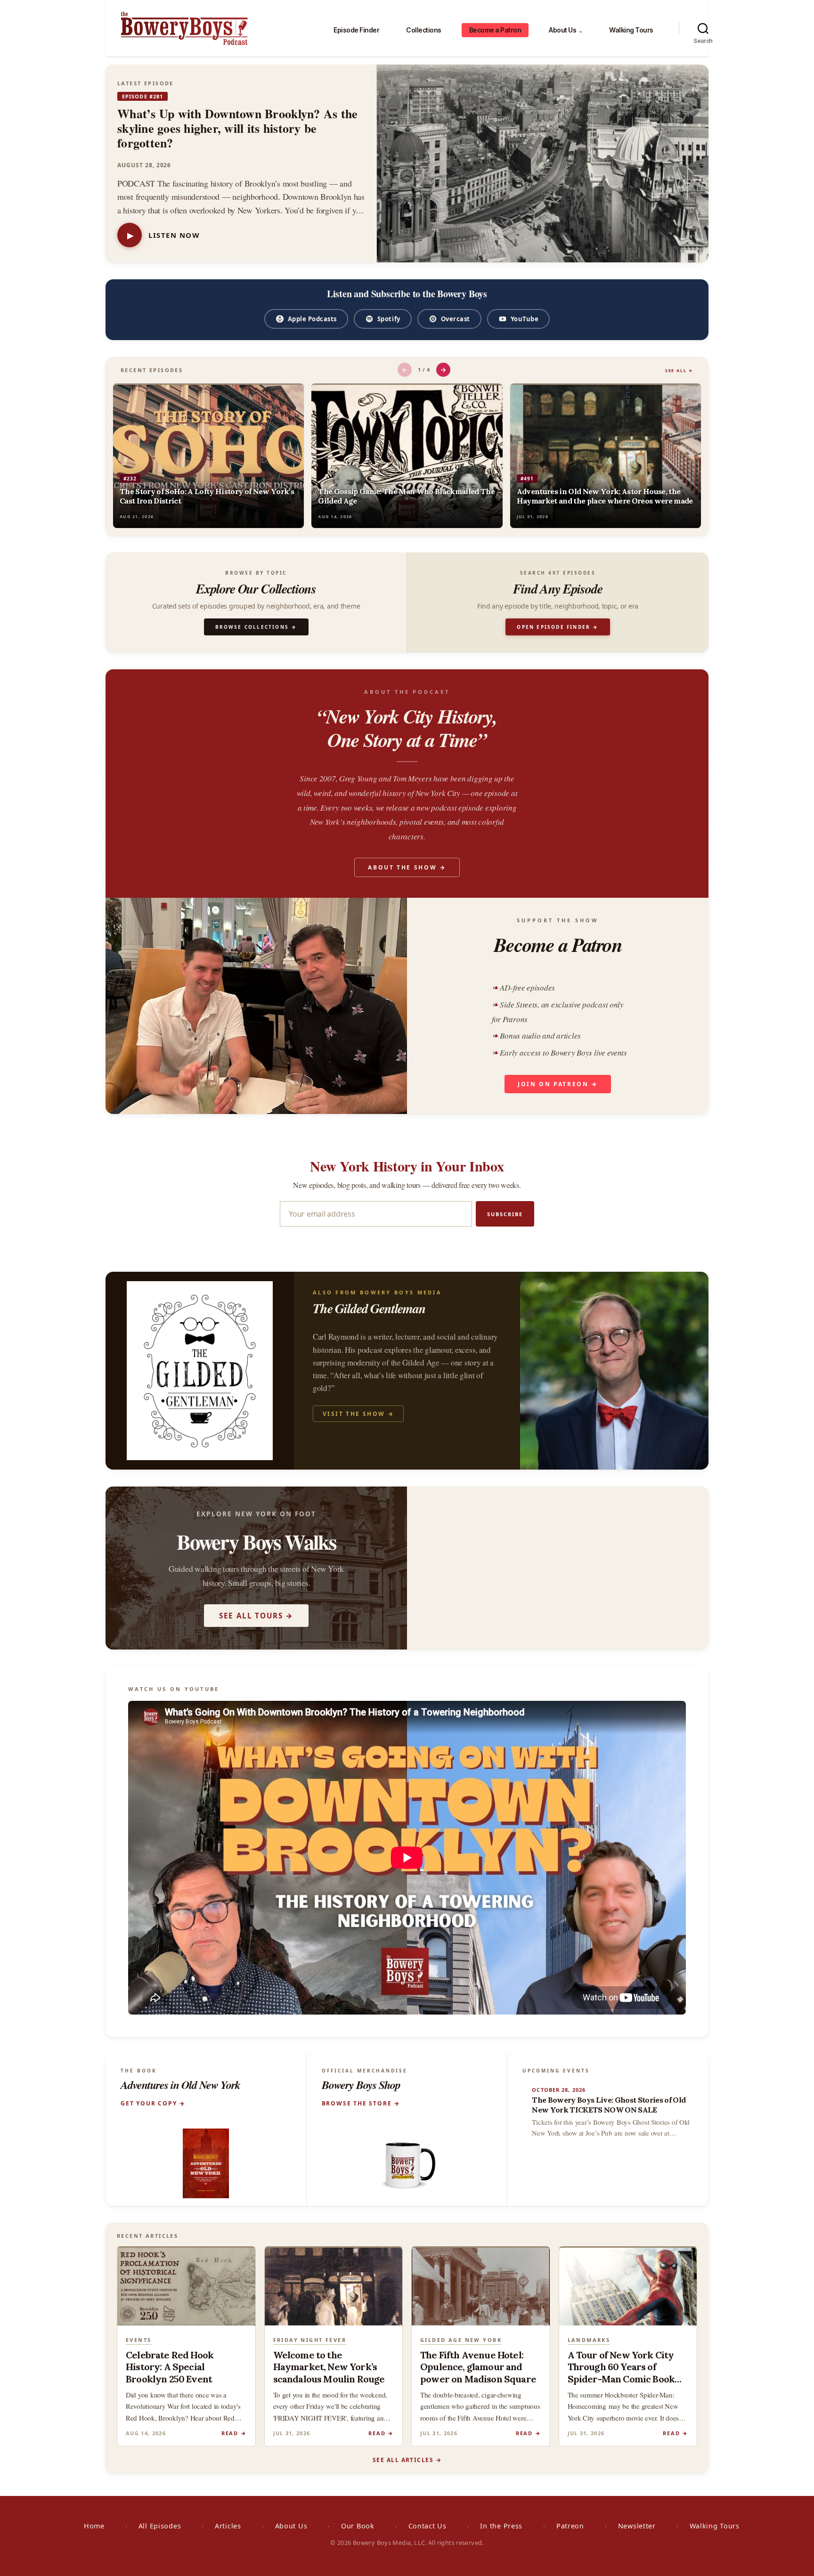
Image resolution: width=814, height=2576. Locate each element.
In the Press (501, 2526)
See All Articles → (407, 2460)
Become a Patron (495, 30)
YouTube (525, 319)
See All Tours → (256, 1616)
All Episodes (160, 2526)
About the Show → (407, 867)
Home (94, 2526)
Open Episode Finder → (558, 627)
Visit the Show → (358, 1414)
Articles (228, 2526)
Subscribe (505, 1214)
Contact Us (427, 2526)
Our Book (358, 2526)
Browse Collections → (256, 627)
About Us (566, 30)
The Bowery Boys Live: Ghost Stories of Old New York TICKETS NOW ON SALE (609, 2105)
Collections (424, 30)
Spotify (389, 319)
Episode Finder (356, 30)
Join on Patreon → (558, 1084)
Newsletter (637, 2526)
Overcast (456, 319)
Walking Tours (631, 30)
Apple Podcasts (312, 319)
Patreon (570, 2526)
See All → (679, 370)
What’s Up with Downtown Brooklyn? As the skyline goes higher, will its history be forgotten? (237, 128)
